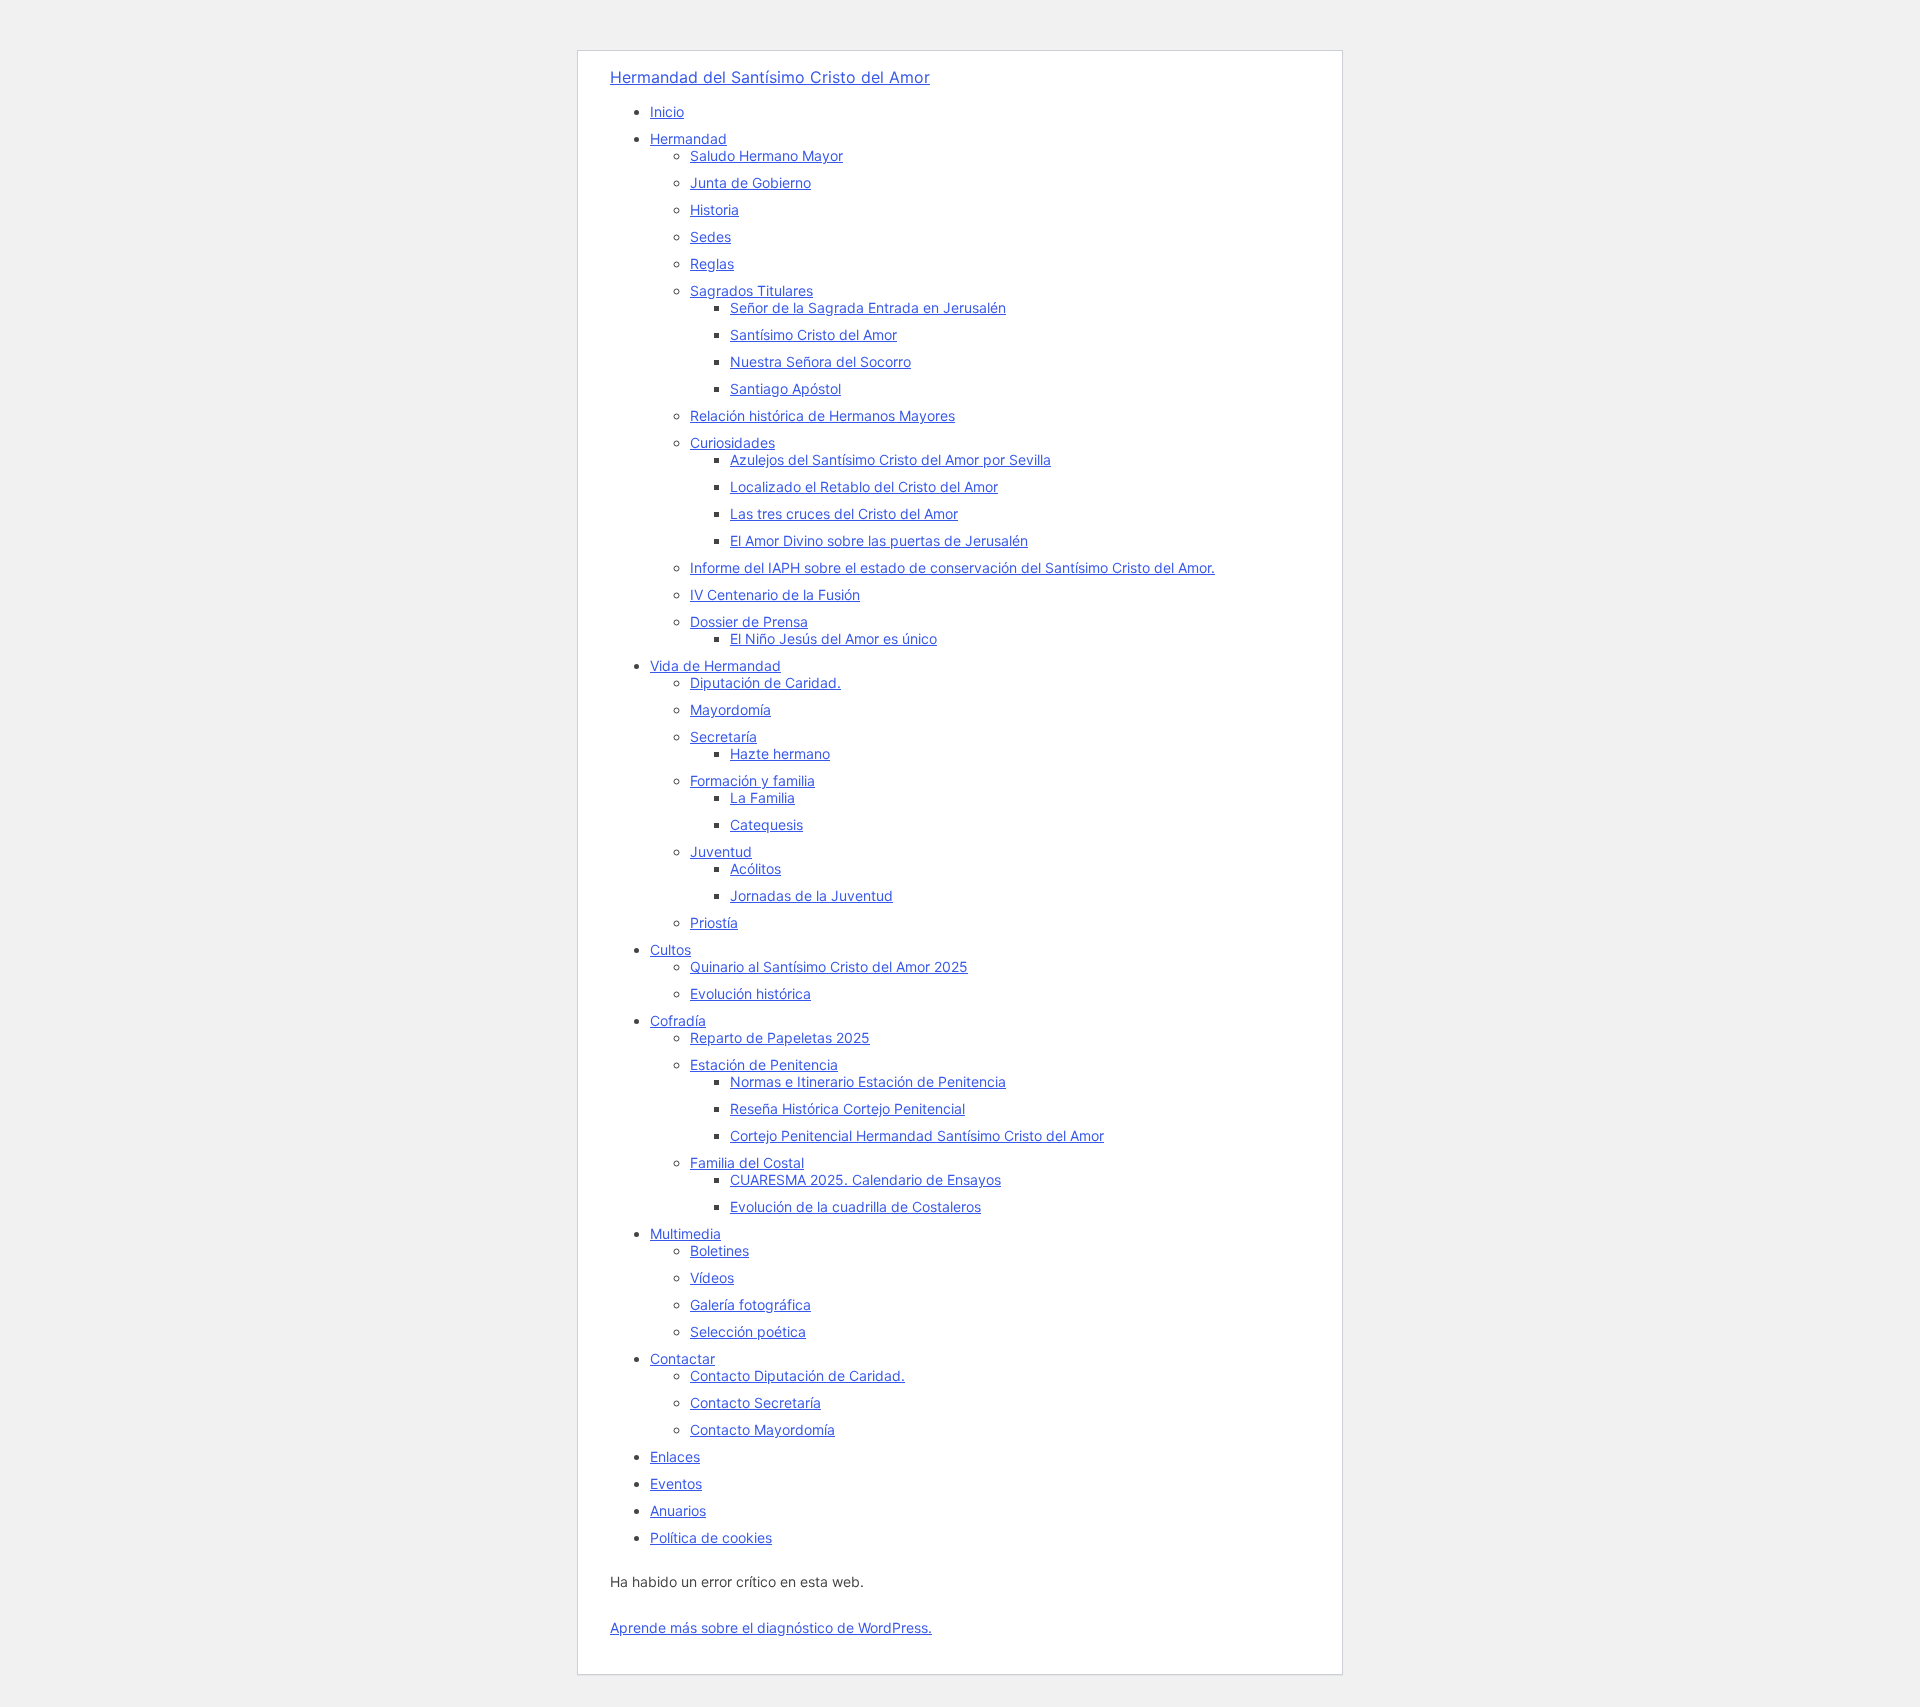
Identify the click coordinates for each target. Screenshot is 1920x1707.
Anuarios (678, 1510)
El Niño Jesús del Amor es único (833, 638)
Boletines (719, 1250)
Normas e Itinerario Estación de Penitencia (868, 1081)
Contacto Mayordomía (762, 1429)
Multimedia (685, 1233)
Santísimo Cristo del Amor (813, 334)
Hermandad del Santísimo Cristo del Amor (770, 77)
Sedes (710, 236)
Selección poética (748, 1331)
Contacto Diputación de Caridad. (797, 1375)
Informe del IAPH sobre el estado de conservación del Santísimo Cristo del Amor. (952, 567)
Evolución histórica (750, 993)
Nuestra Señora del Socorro (820, 361)
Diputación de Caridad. (765, 682)
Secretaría (723, 736)
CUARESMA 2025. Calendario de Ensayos (865, 1179)
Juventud (721, 851)
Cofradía (678, 1020)
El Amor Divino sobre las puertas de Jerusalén (879, 540)
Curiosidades (732, 442)
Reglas (712, 263)
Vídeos (712, 1277)
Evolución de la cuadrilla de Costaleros (855, 1206)
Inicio (667, 111)
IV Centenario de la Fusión (775, 594)
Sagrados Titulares (751, 290)
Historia (714, 209)
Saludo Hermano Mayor (766, 155)
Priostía (714, 922)
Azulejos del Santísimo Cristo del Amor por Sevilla (890, 459)
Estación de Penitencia (764, 1064)
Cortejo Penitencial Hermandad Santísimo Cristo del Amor (917, 1135)
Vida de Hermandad (715, 665)
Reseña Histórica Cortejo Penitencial (847, 1108)
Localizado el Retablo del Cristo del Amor (864, 486)
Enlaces (675, 1456)
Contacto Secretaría (755, 1402)
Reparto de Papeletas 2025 (780, 1037)
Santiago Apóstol (785, 388)
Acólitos (755, 868)
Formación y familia (752, 780)
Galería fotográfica (750, 1304)
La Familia (762, 797)
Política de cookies (711, 1537)
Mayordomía (730, 709)
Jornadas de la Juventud (811, 895)
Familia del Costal (747, 1162)
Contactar (682, 1358)
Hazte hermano (780, 753)
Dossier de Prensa (749, 621)
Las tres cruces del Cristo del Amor (844, 513)
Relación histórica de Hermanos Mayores (822, 415)
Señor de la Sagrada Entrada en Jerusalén (868, 307)
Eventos (676, 1483)
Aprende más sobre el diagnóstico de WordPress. (771, 1627)
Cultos (670, 949)
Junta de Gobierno (750, 182)
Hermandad (688, 138)
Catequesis (766, 824)
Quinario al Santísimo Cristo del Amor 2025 (829, 966)
